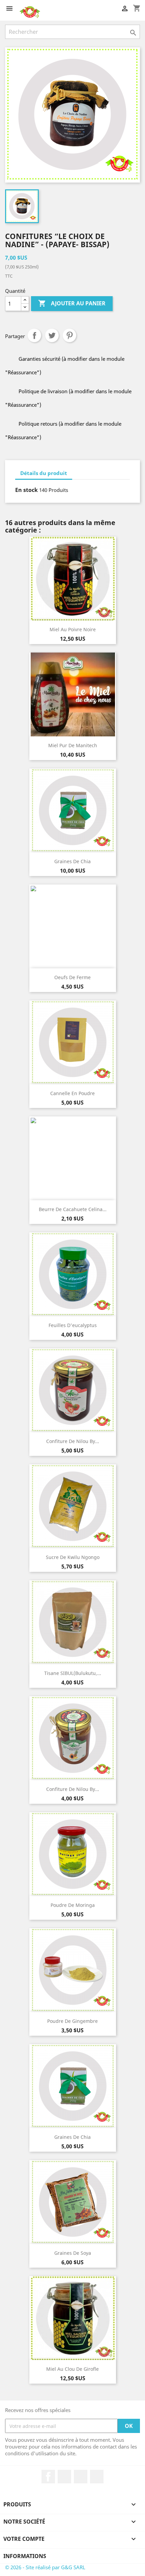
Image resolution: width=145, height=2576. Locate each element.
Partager (34, 335)
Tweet (52, 335)
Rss (81, 2477)
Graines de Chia (72, 861)
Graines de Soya (73, 2253)
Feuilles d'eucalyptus (73, 1325)
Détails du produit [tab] (44, 473)
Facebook (48, 2477)
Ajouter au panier (72, 303)
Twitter (64, 2477)
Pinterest (69, 335)
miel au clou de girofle (72, 2369)
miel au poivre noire (73, 629)
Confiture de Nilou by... (73, 1441)
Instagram (97, 2477)
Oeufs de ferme (72, 977)
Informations (25, 2556)
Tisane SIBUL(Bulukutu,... (73, 1673)
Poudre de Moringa (73, 1905)
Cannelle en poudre (72, 1093)
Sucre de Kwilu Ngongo (73, 1557)
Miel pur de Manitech (73, 745)
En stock (26, 490)
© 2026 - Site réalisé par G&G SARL (45, 2567)
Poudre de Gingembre (72, 2021)
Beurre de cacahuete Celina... (73, 1209)
